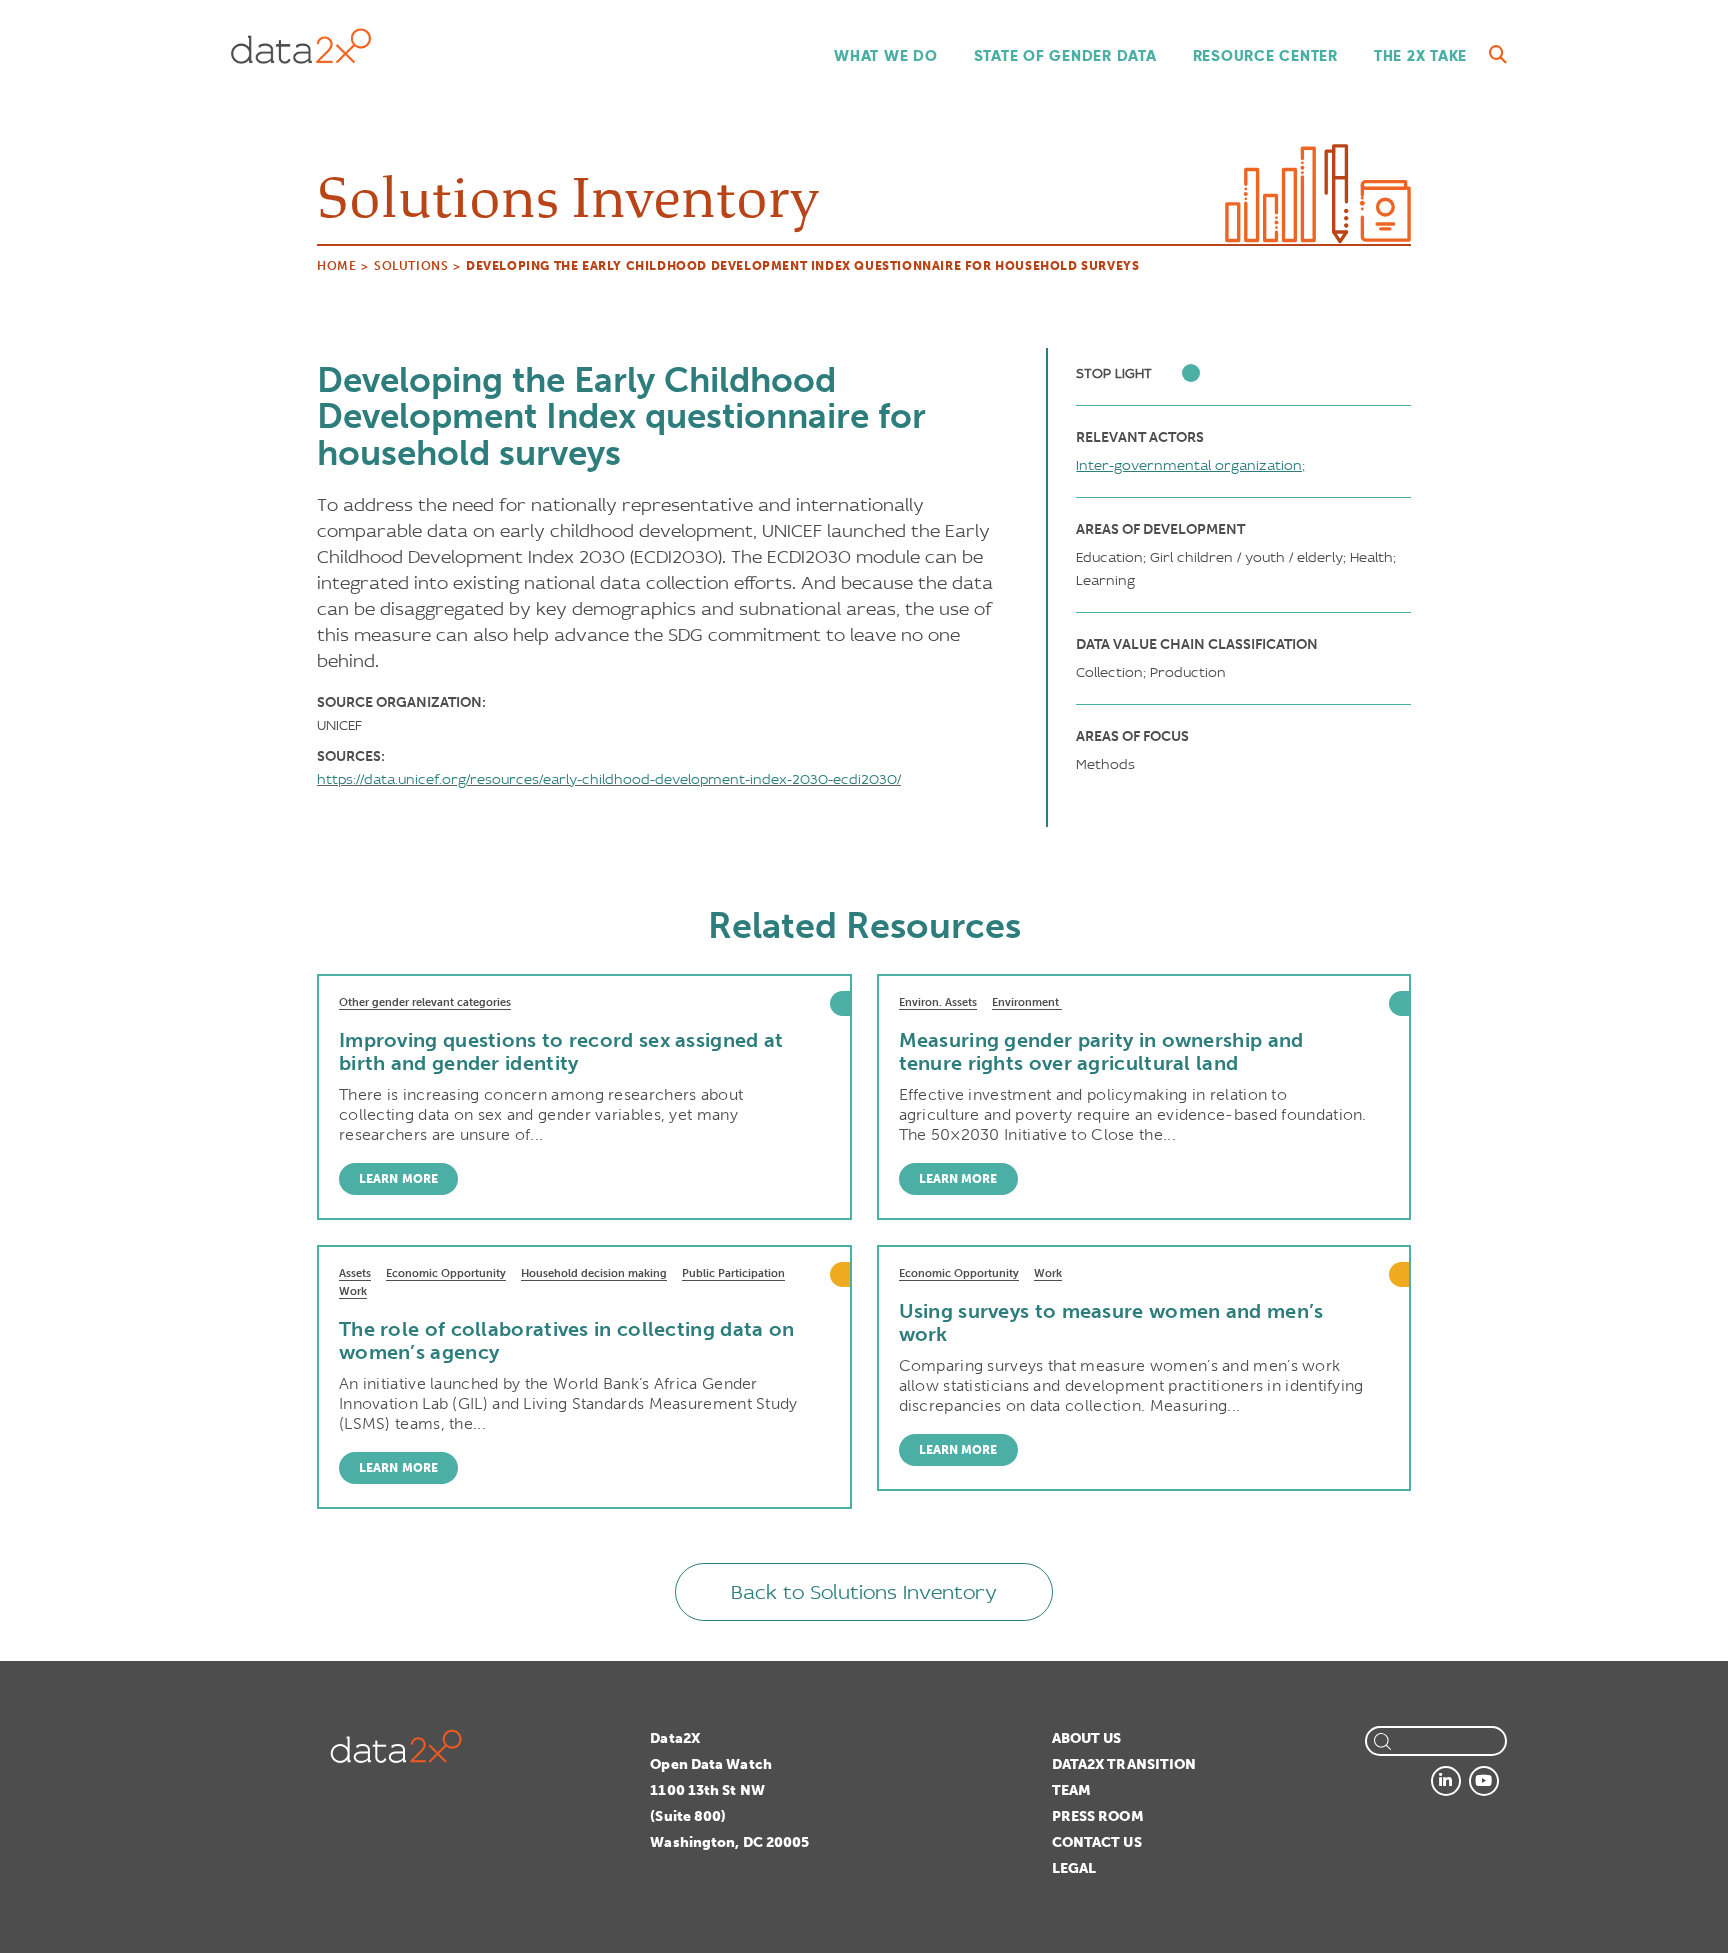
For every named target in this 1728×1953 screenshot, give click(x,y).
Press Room (1098, 1816)
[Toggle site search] (1498, 55)
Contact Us (1097, 1842)
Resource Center (1265, 55)
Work (353, 1291)
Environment (1027, 1002)
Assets (355, 1273)
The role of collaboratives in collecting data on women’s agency (566, 1340)
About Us (1087, 1738)
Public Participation (733, 1273)
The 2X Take (1420, 55)
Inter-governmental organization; (1190, 465)
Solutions (411, 266)
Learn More (398, 1179)
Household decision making (594, 1273)
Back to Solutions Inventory (864, 1592)
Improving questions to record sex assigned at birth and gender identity (561, 1051)
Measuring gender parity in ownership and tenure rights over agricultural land (1101, 1051)
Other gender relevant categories (425, 1002)
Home (336, 266)
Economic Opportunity (446, 1273)
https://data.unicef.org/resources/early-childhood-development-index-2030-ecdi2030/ (609, 779)
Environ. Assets (938, 1002)
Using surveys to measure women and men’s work (1111, 1322)
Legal (1074, 1868)
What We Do (886, 55)
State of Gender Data (1065, 55)
